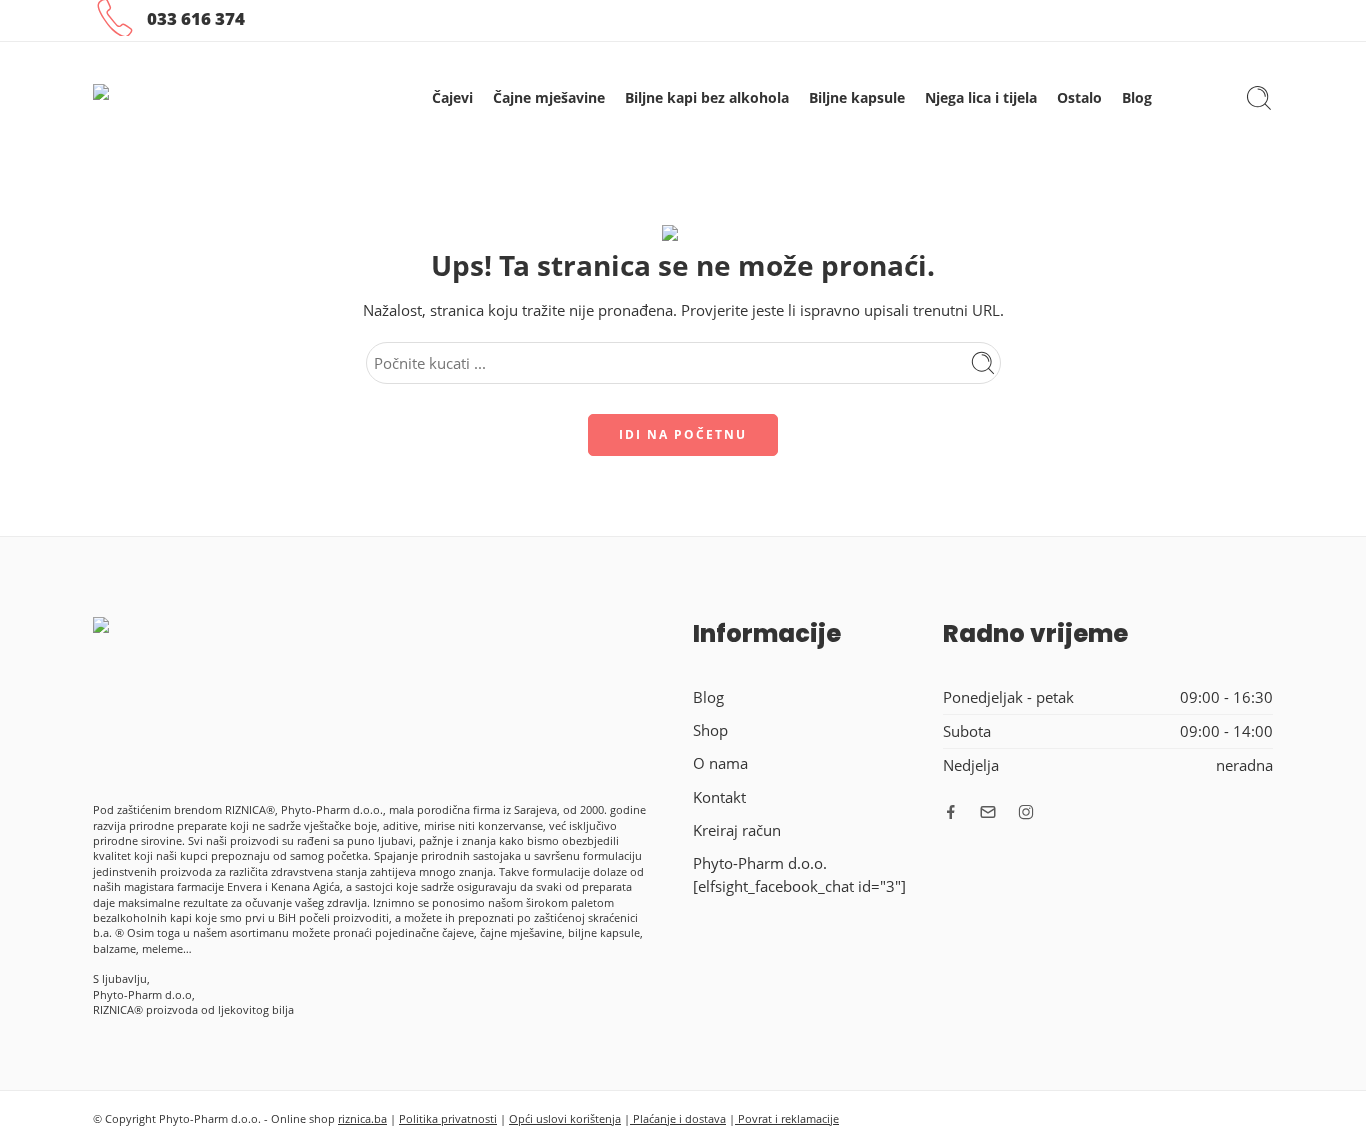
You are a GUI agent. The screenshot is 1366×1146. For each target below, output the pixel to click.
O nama (720, 763)
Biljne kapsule (857, 97)
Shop (710, 730)
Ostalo (1079, 97)
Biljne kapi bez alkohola (707, 97)
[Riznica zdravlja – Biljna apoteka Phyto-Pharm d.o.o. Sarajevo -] (215, 98)
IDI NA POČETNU (683, 434)
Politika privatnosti (448, 1118)
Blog (1137, 97)
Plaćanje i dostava (678, 1118)
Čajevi (452, 97)
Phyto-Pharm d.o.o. (760, 863)
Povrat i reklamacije (787, 1118)
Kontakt (719, 797)
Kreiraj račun (737, 830)
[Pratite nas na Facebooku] (951, 812)
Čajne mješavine (549, 97)
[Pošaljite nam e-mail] (988, 812)
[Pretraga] (1259, 98)
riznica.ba (362, 1118)
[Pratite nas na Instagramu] (1026, 812)
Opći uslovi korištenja (565, 1118)
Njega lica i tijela (981, 97)
